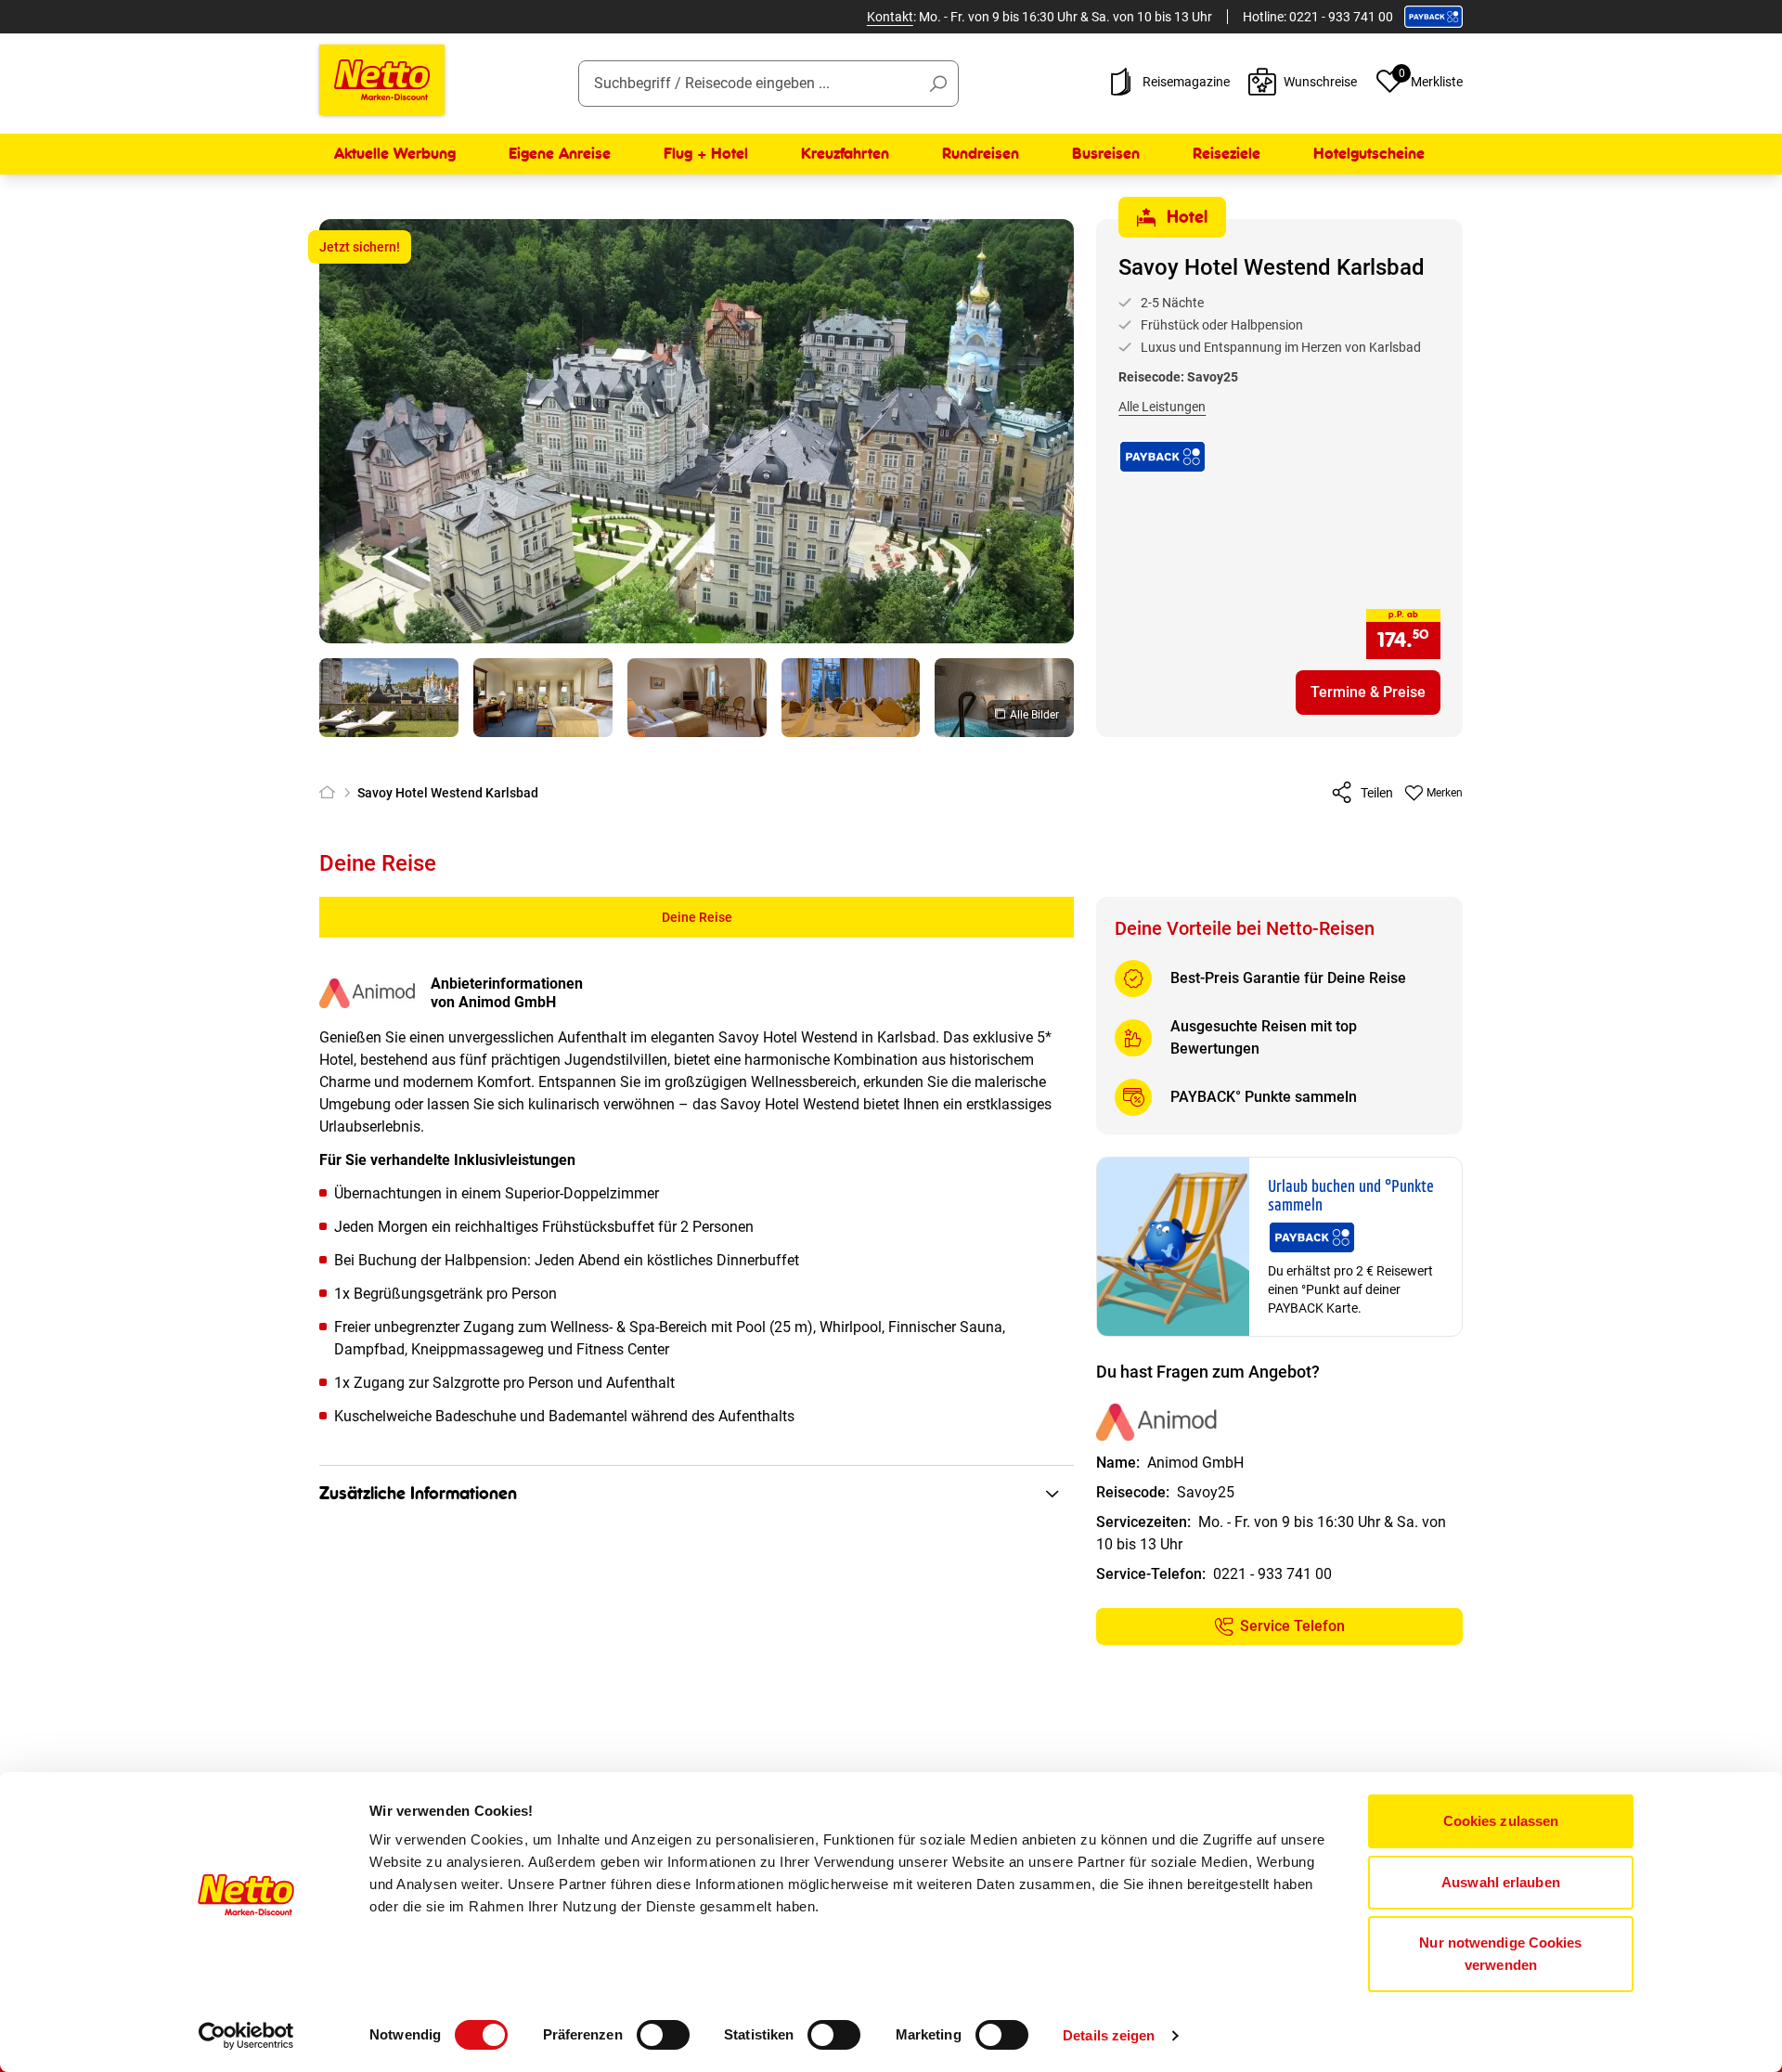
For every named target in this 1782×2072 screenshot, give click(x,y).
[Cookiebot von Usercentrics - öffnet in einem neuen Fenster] (246, 2036)
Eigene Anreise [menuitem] (560, 154)
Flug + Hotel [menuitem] (706, 154)
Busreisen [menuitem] (1106, 154)
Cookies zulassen (1501, 1821)
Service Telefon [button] (1292, 1626)
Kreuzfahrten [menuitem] (845, 154)
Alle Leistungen (1162, 407)
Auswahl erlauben (1501, 1882)
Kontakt (890, 17)
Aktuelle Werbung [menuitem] (395, 154)
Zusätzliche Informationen (418, 1494)
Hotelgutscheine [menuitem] (1369, 154)
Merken (1445, 793)
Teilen (1377, 793)
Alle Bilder (1034, 715)
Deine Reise (697, 917)
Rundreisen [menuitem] (981, 154)
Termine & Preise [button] (1368, 692)
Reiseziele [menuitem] (1227, 154)
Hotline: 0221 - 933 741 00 (1318, 17)
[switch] (663, 2035)
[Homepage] (331, 793)
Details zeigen (1109, 2035)
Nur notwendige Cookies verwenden (1500, 1954)
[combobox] (769, 84)
